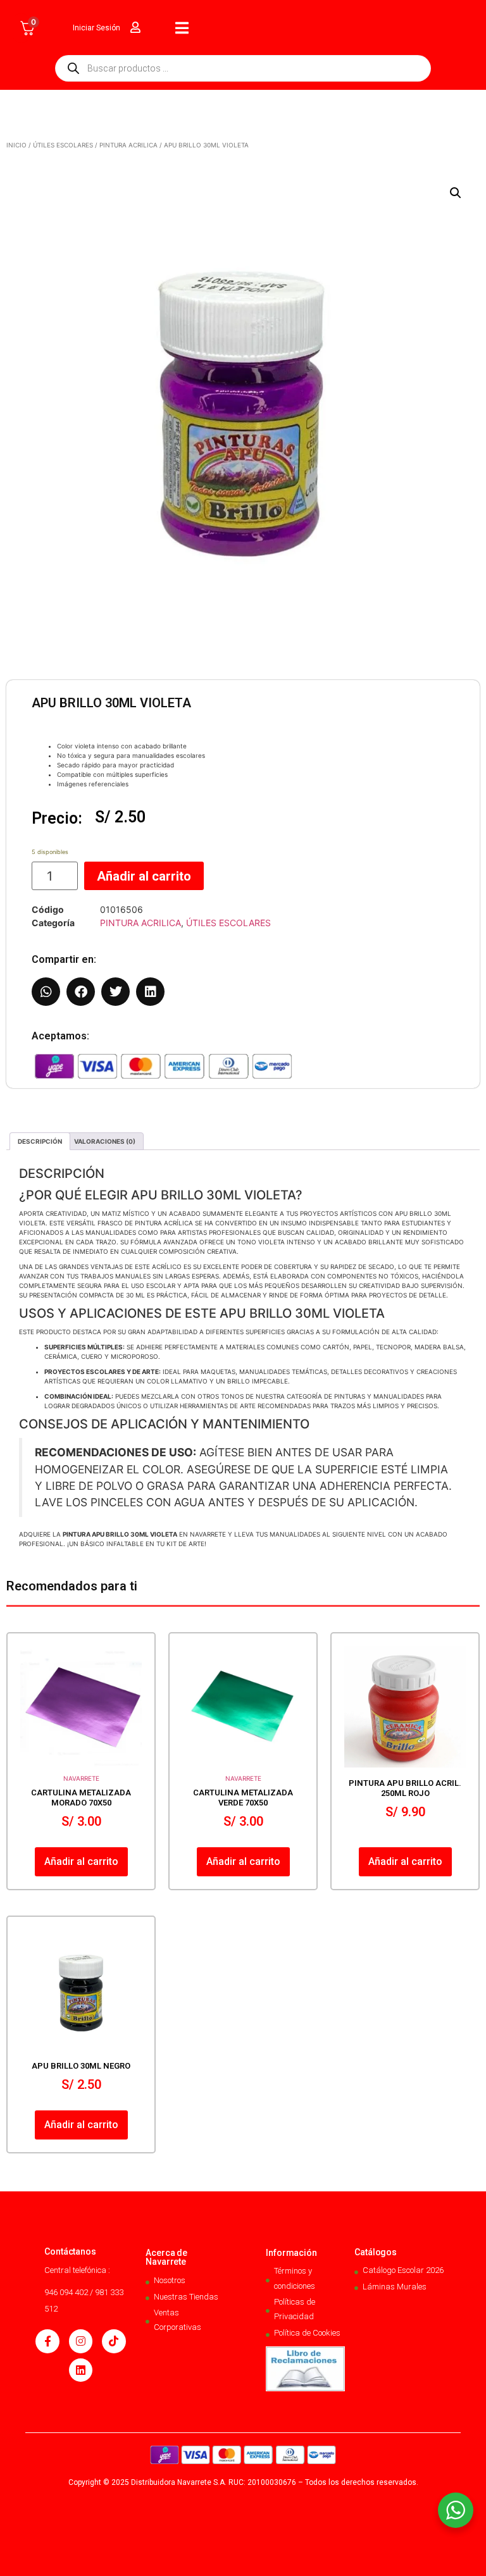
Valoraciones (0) (105, 1141)
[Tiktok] (114, 2341)
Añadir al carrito (144, 876)
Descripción (40, 1141)
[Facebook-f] (47, 2341)
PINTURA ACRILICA (128, 145)
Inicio (16, 145)
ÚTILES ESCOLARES (63, 145)
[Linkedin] (81, 2370)
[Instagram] (81, 2341)
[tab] (40, 1141)
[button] (456, 193)
